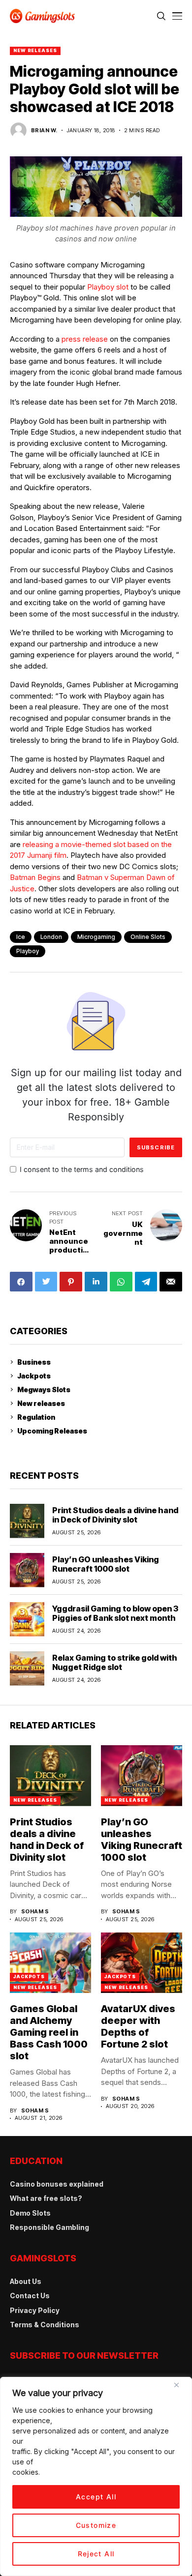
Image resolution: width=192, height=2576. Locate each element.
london (51, 937)
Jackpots (34, 1376)
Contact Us (30, 2296)
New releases (35, 50)
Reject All (96, 2554)
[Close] (180, 2389)
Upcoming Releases (52, 1431)
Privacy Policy (35, 2310)
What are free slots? (46, 2198)
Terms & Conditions (45, 2325)
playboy (28, 951)
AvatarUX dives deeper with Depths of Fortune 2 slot (138, 2026)
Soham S (35, 1912)
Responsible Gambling (49, 2227)
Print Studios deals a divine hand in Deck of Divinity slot (115, 1515)
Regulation (36, 1417)
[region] (96, 2476)
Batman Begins (35, 877)
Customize (96, 2525)
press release (85, 339)
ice (21, 937)
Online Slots (148, 937)
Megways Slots (44, 1390)
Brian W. (44, 131)
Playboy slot (108, 287)
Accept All (96, 2497)
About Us (26, 2281)
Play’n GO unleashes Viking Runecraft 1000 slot (106, 1564)
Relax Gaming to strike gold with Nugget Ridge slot (115, 1662)
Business (34, 1362)
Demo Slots (30, 2213)
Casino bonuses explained (57, 2184)
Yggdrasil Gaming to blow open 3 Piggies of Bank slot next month (115, 1613)
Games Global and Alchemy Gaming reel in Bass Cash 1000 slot (49, 2032)
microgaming (96, 937)
